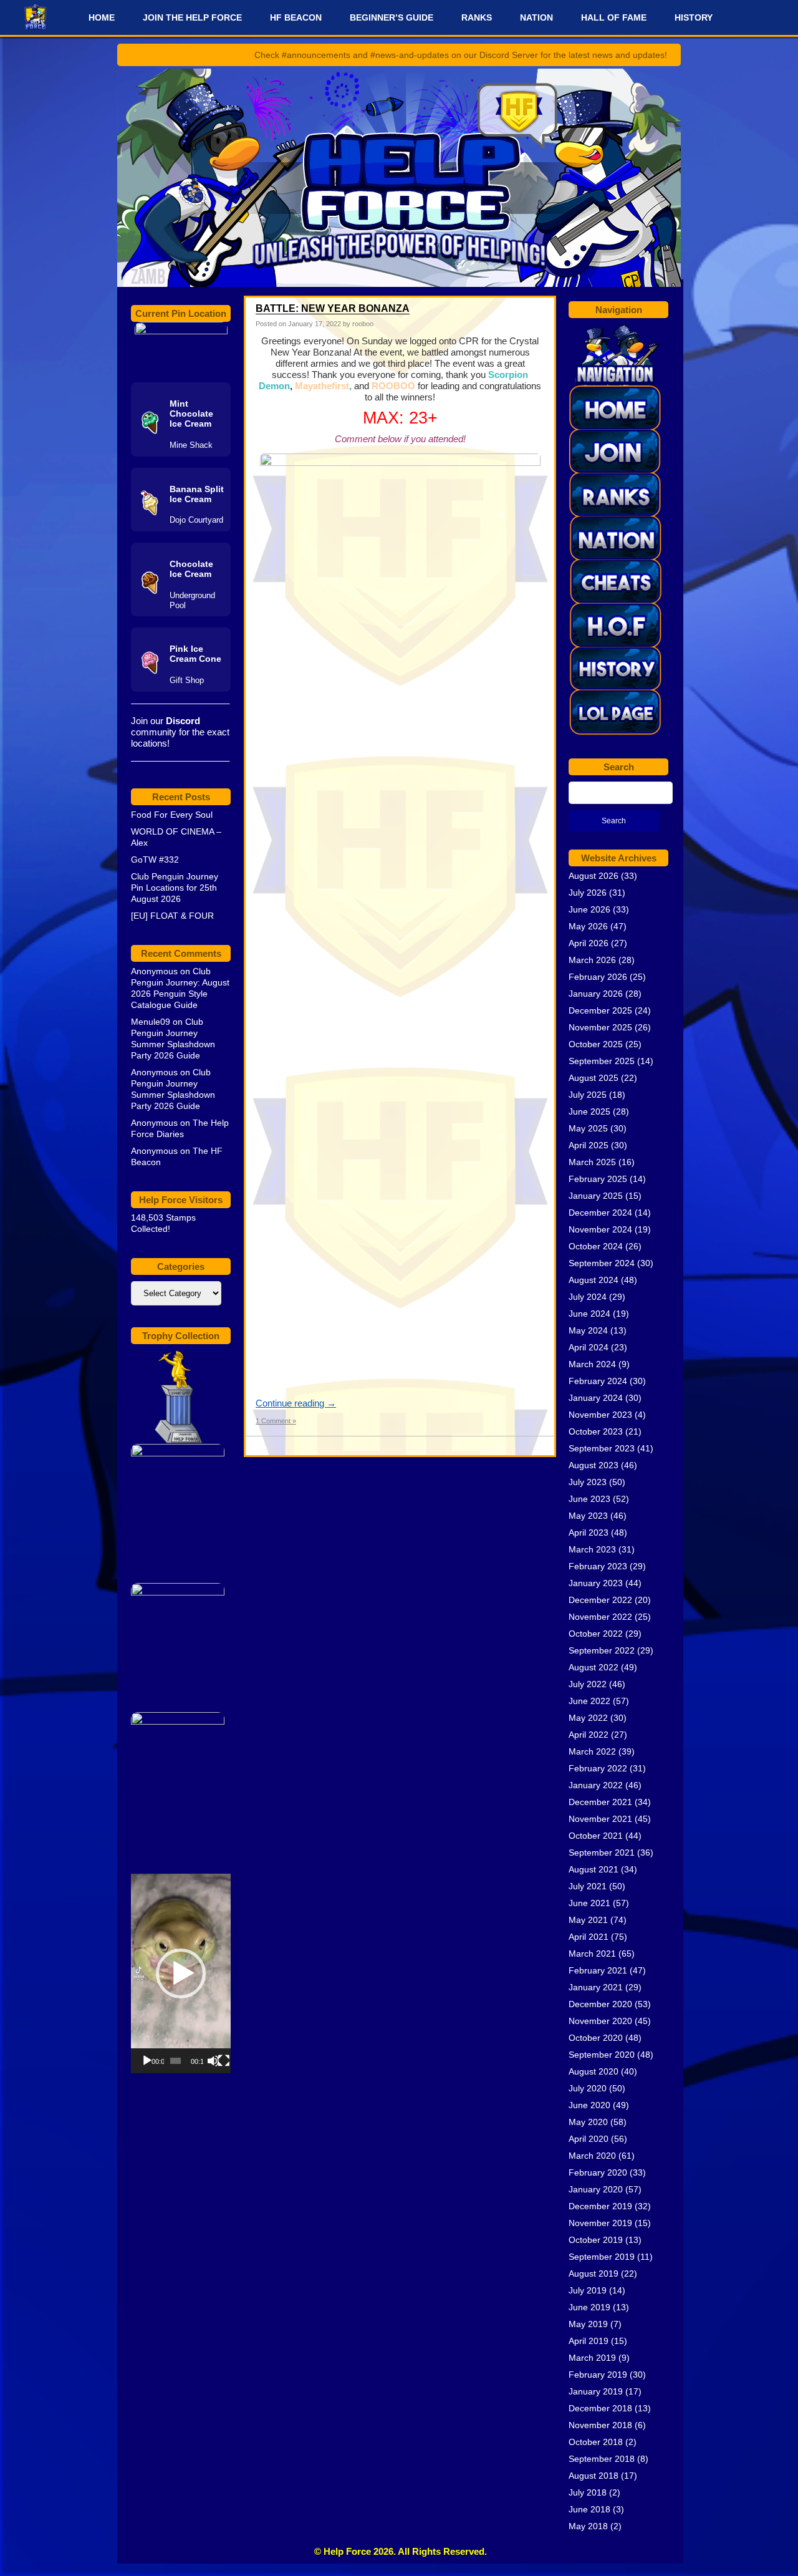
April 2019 (589, 2341)
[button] (181, 1973)
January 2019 (596, 2391)
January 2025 (596, 1196)
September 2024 (602, 1263)
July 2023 (588, 1482)
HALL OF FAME (614, 17)
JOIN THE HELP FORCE (192, 17)
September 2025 (602, 1061)
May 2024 (588, 1330)
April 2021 (589, 1937)
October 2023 (596, 1431)
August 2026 (594, 876)
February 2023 (598, 1566)
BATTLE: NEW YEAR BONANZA (333, 308)
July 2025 (588, 1095)
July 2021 (588, 1886)
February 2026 (598, 977)
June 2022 (589, 1701)
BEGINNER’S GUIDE (392, 17)
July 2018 (588, 2492)
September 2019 (602, 2257)
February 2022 (598, 1768)
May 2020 (588, 2122)
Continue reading (296, 1403)
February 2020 (598, 2172)
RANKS (477, 17)
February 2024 (598, 1381)
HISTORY (694, 17)
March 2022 (592, 1751)
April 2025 (589, 1145)
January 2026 (596, 994)
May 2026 (588, 926)
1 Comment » (276, 1421)
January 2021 (596, 1987)
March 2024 (592, 1364)
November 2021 (600, 1819)
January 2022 (596, 1785)
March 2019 (592, 2358)
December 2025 (600, 1010)
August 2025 (594, 1078)
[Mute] (213, 2061)
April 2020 (589, 2139)
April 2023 (589, 1533)
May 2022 (588, 1718)
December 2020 (600, 2004)
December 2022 (600, 1600)
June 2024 (589, 1314)
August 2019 (594, 2273)
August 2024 (594, 1280)
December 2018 (600, 2408)
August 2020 (594, 2071)
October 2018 (596, 2442)
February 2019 (598, 2375)
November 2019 (600, 2223)
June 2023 (589, 1499)
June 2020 (589, 2105)
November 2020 (600, 2021)
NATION (536, 17)
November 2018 (600, 2425)
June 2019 (589, 2307)
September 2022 (602, 1650)
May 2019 (588, 2324)
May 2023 (588, 1516)
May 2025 (588, 1128)
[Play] (147, 2061)
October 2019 (596, 2240)
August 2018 (594, 2476)
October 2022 (596, 1634)
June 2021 (589, 1903)
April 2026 (589, 943)
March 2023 (592, 1549)
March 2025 (592, 1162)
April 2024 (589, 1347)
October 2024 (596, 1246)
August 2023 (594, 1465)
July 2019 (588, 2290)
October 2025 (596, 1044)
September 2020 (602, 2055)
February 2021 (598, 1970)
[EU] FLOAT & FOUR (172, 916)
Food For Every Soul (172, 815)
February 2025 (598, 1179)
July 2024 (588, 1297)
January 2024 (596, 1398)
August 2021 (594, 1869)
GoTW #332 (155, 859)
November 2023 (600, 1415)
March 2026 (592, 960)
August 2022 (594, 1667)
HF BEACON (296, 17)
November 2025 (600, 1027)
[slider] (175, 2061)
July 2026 (588, 893)
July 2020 (588, 2088)
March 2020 (592, 2156)
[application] (181, 1973)
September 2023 (602, 1448)
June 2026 (589, 909)
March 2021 (592, 1954)
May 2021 (588, 1920)
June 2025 (589, 1111)
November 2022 (600, 1617)
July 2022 (588, 1684)
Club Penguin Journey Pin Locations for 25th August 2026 (175, 888)
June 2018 (589, 2509)
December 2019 (600, 2206)
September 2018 (602, 2459)
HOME (102, 17)
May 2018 (588, 2526)
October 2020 (596, 2038)
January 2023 (596, 1583)
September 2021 (602, 1852)
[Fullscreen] (224, 2061)
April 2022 (589, 1735)
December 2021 (600, 1802)
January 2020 (596, 2189)
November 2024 (600, 1229)
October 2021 (596, 1836)
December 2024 (600, 1213)
